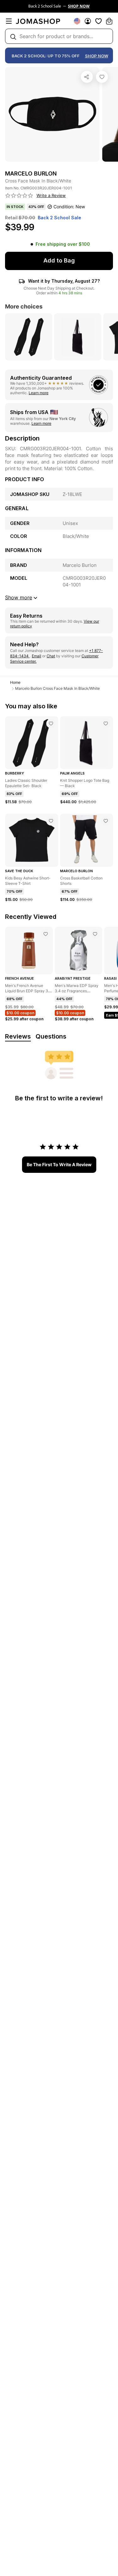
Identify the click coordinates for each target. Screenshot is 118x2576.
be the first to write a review (59, 1164)
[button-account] (88, 21)
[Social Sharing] (87, 77)
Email (37, 656)
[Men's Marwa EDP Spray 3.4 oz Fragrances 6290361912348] (95, 934)
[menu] (9, 21)
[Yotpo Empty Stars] (19, 196)
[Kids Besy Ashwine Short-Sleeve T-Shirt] (51, 821)
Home (15, 682)
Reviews (18, 1036)
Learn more (39, 393)
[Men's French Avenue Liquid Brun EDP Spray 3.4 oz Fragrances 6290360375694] (46, 934)
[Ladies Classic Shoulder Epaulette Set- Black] (51, 723)
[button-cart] (109, 21)
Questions (51, 1036)
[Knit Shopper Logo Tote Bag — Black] (106, 723)
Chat (51, 656)
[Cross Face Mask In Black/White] (102, 77)
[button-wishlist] (98, 21)
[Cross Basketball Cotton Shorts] (106, 821)
